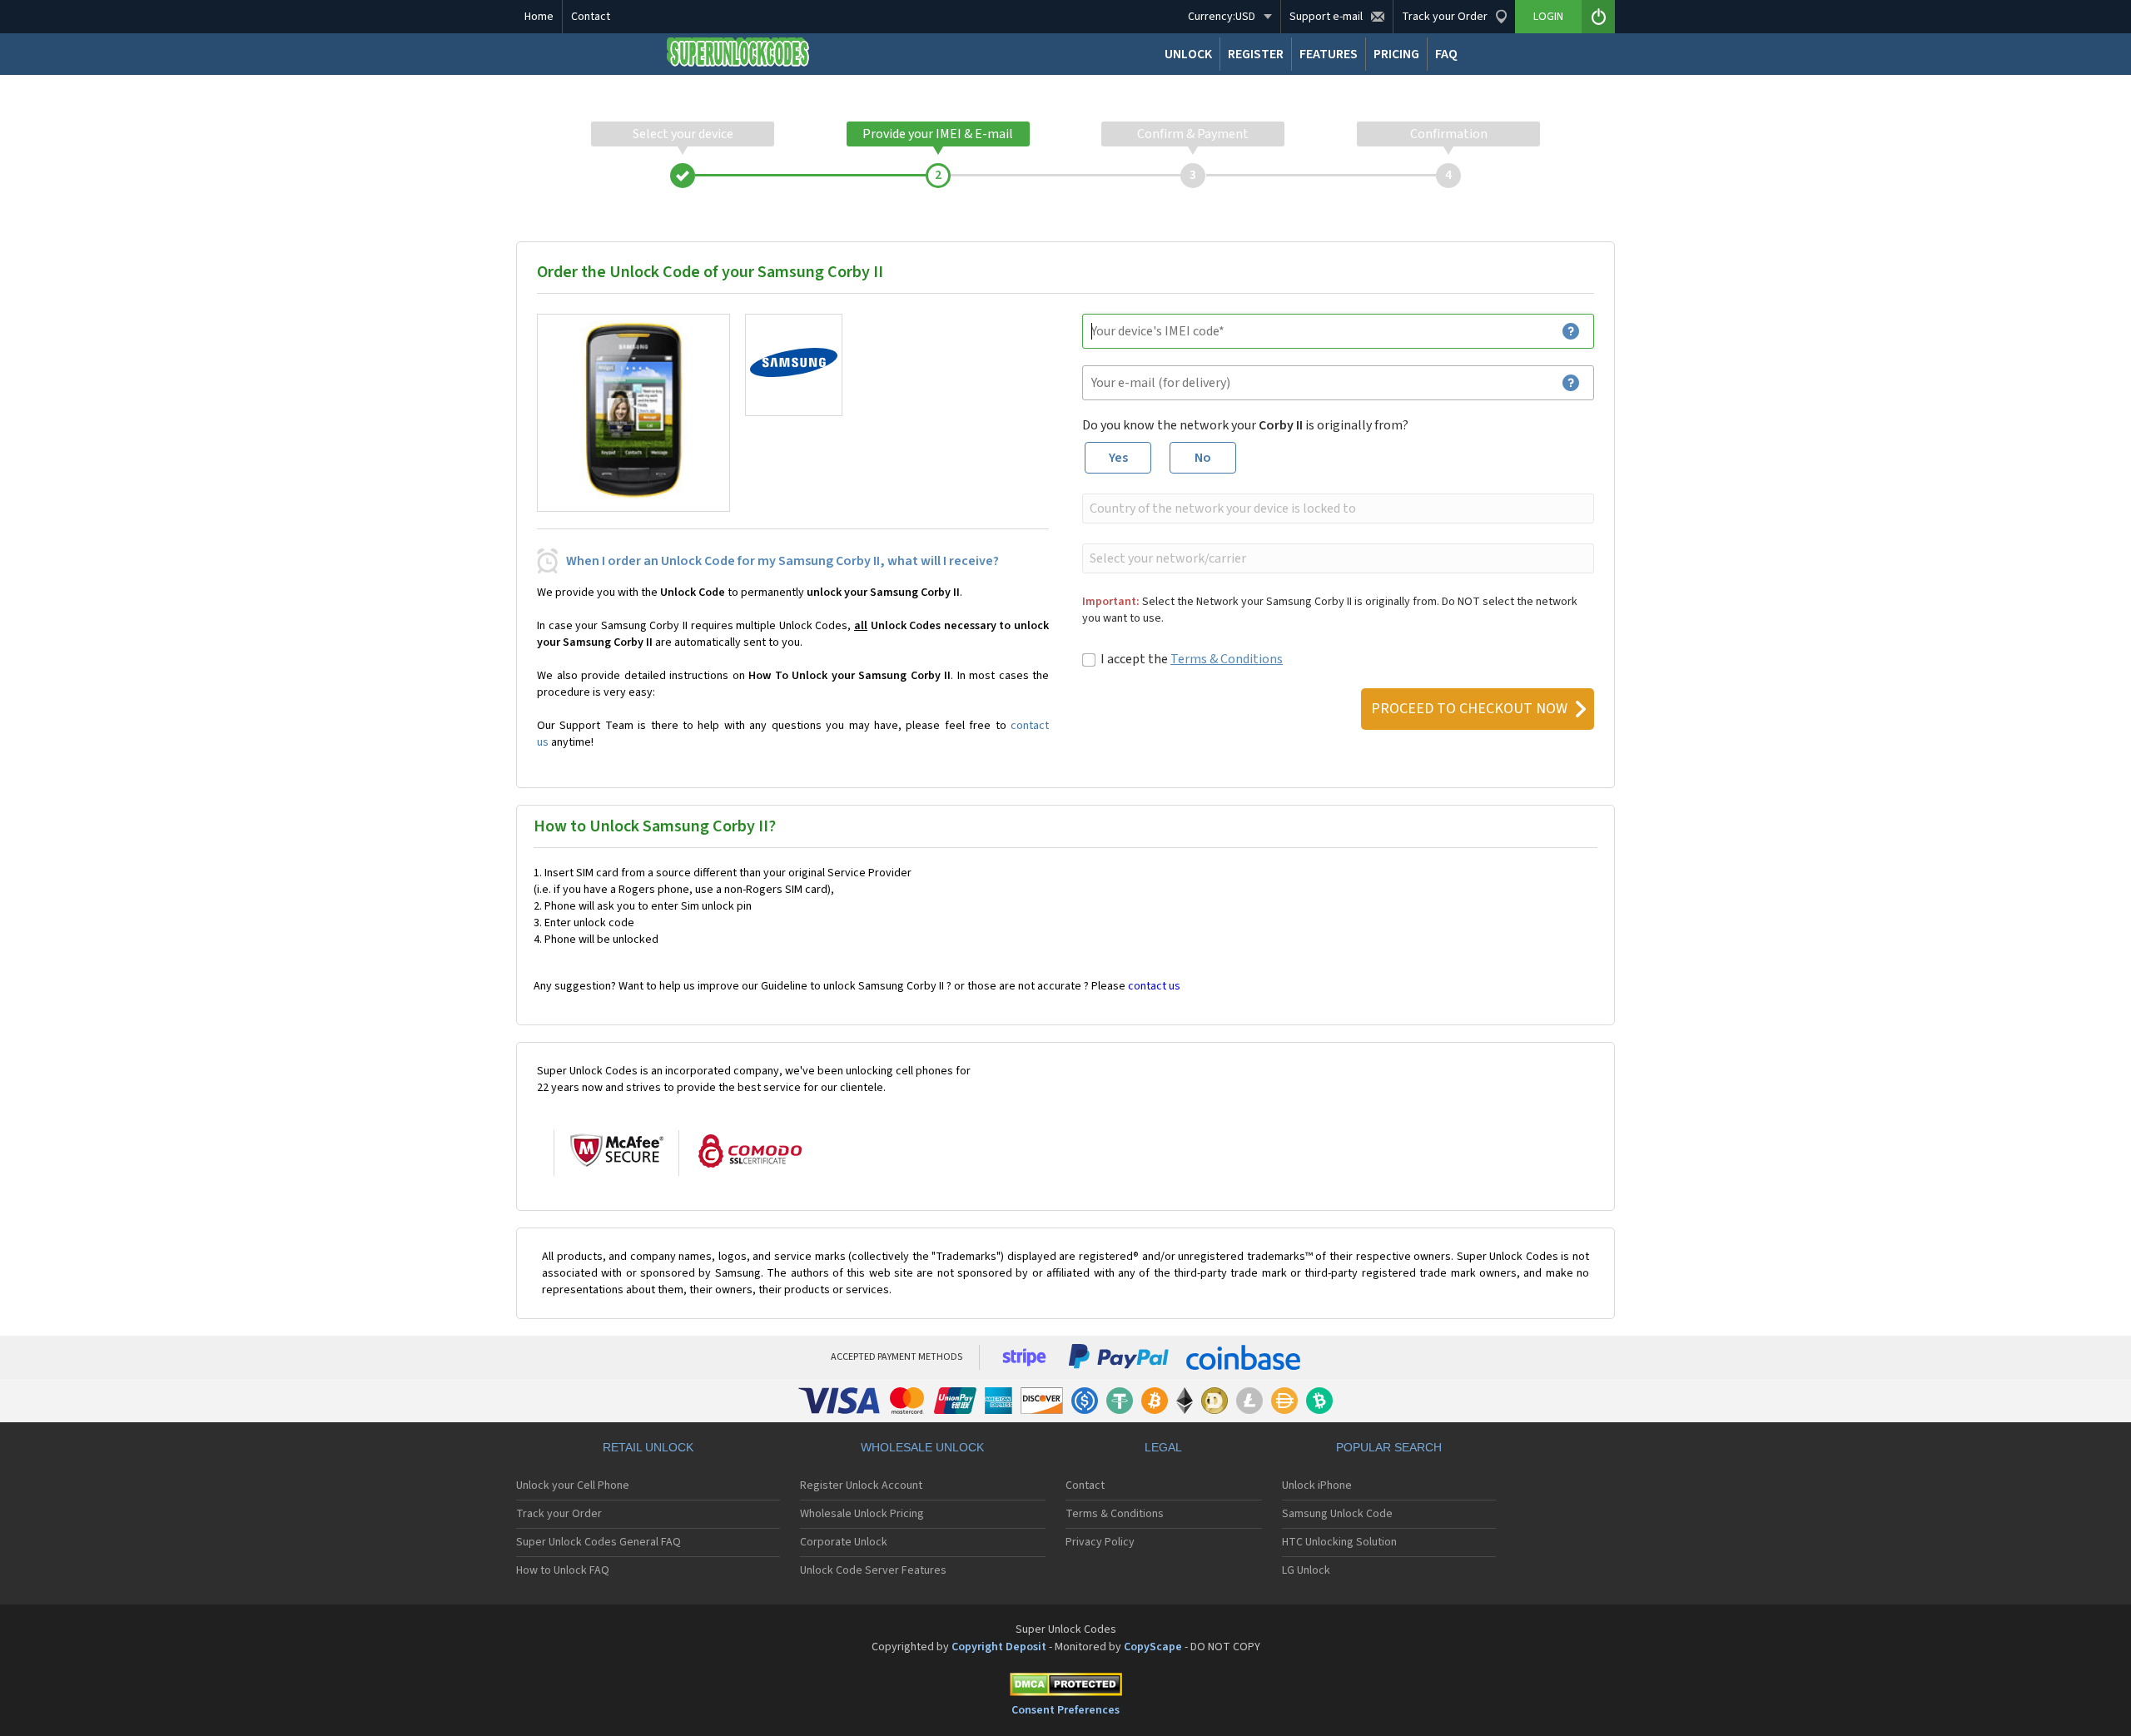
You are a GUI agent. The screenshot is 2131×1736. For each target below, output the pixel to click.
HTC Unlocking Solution (1339, 1542)
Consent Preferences (1065, 1710)
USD (1222, 17)
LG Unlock (1306, 1570)
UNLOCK (1188, 54)
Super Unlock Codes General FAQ (599, 1542)
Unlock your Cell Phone (573, 1486)
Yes (1118, 458)
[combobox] (1336, 508)
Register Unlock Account (861, 1486)
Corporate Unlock (844, 1542)
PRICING (1396, 54)
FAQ (1446, 54)
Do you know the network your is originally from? (1245, 425)
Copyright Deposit (999, 1647)
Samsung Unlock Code (1337, 1514)
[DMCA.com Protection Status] (1065, 1687)
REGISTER (1256, 54)
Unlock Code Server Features (873, 1570)
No (1203, 458)
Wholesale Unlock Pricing (862, 1514)
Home (539, 17)
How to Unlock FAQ (563, 1570)
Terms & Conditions (1227, 659)
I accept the (1192, 659)
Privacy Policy (1100, 1542)
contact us (1154, 986)
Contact (591, 17)
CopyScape (1153, 1647)
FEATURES (1329, 54)
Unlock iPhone (1317, 1486)
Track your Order (559, 1514)
